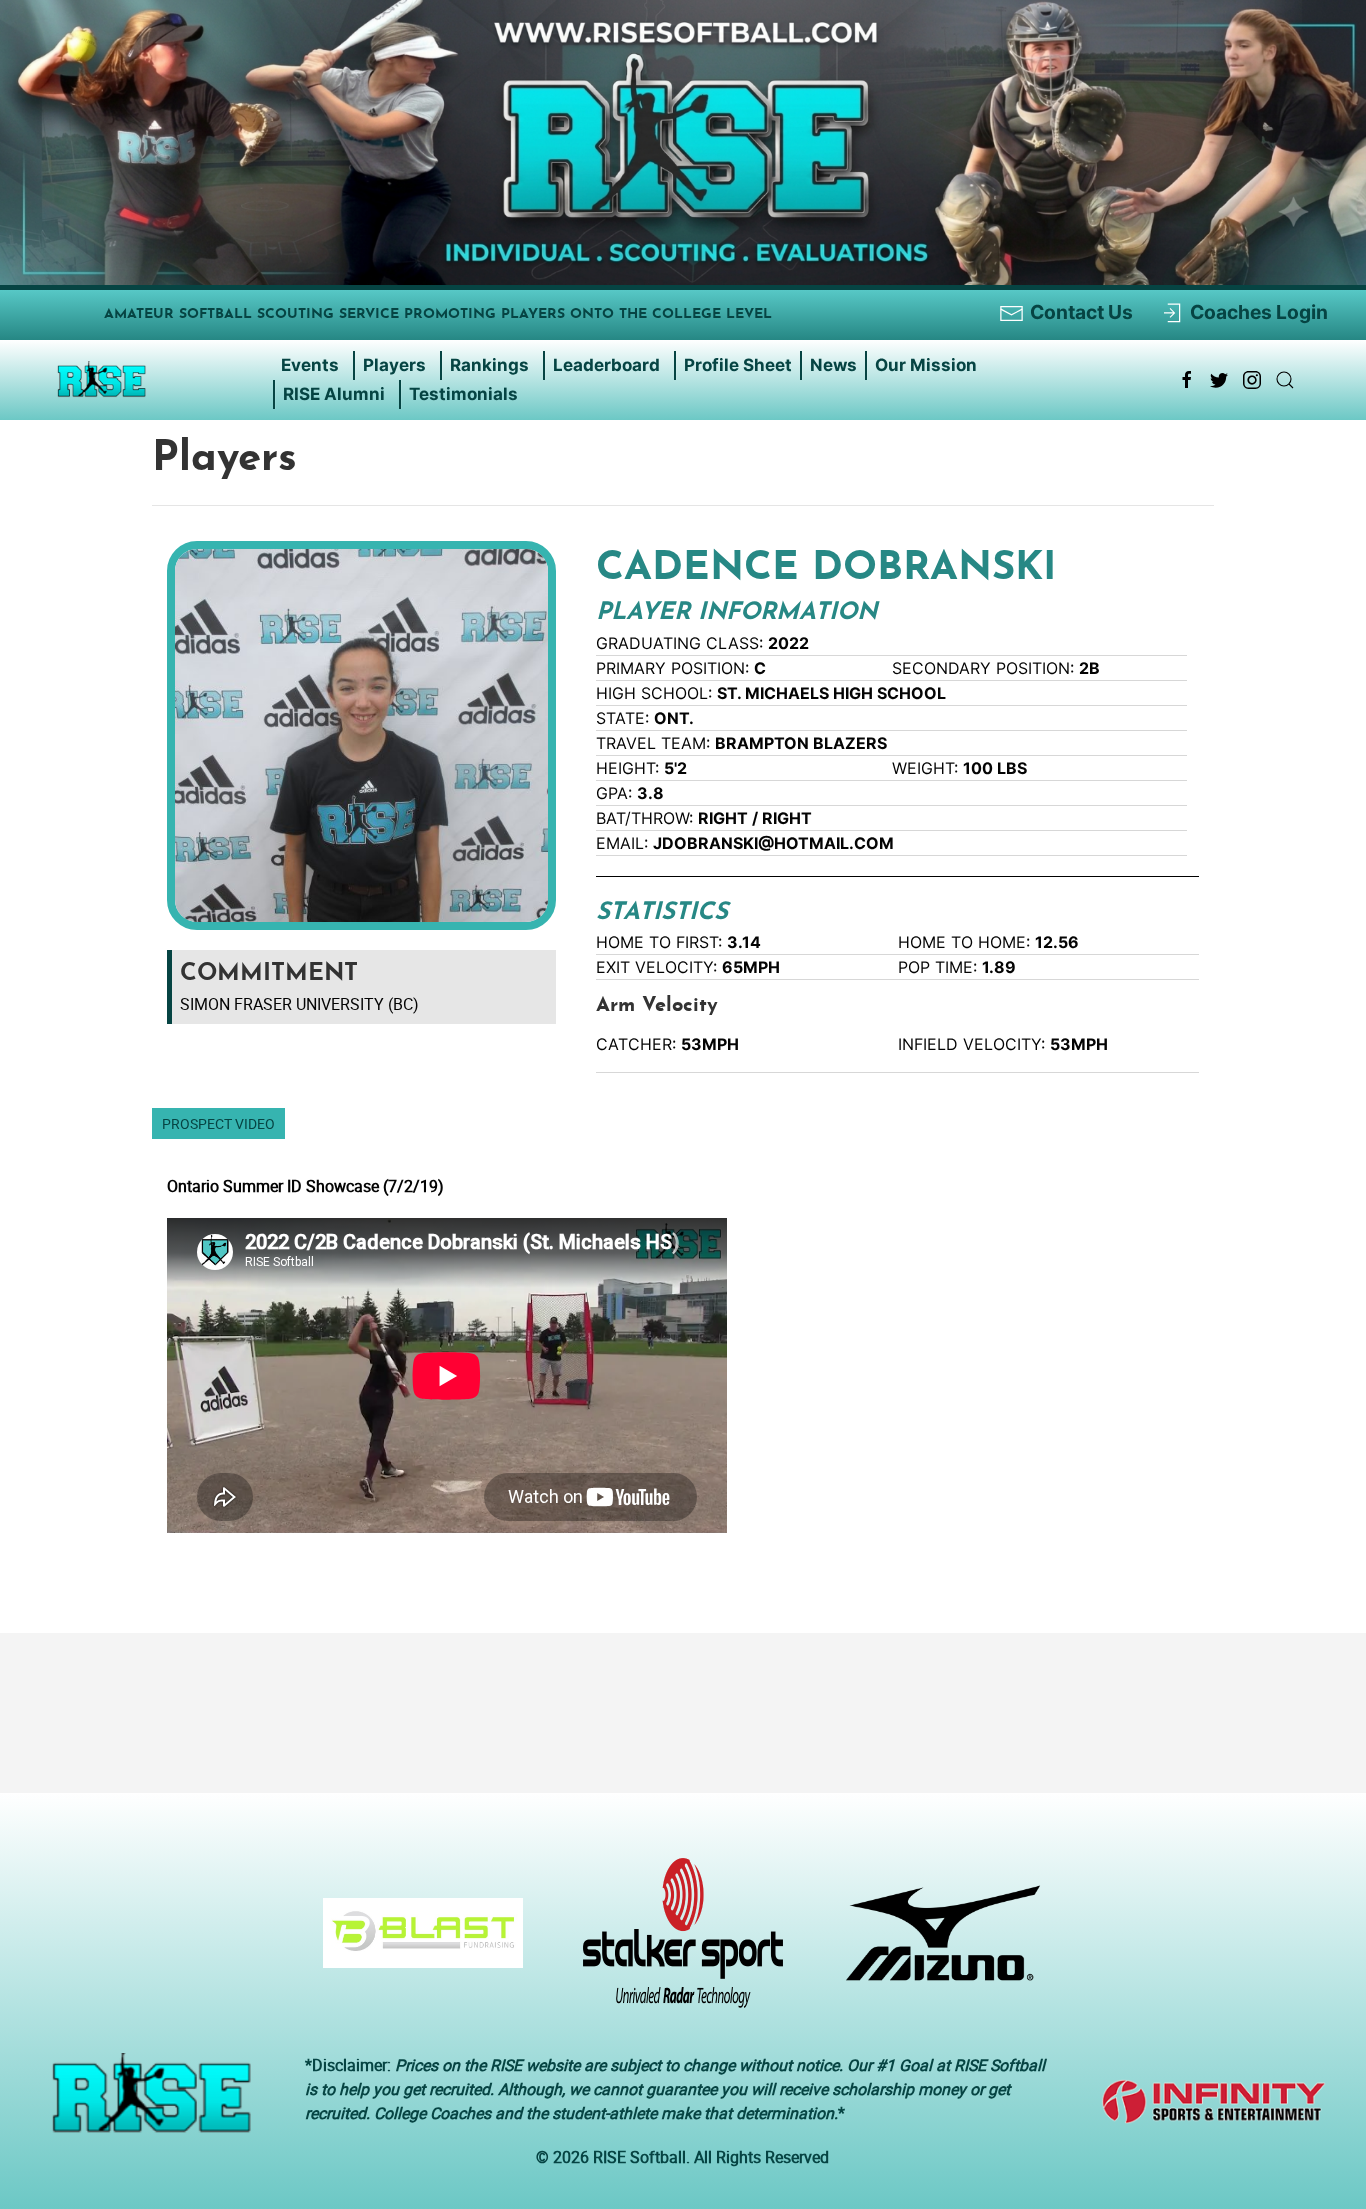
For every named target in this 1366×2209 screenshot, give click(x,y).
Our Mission (926, 365)
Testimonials (463, 394)
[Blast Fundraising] (415, 1943)
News (833, 365)
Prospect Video (218, 1123)
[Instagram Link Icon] (1252, 380)
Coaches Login (1259, 312)
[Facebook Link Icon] (1187, 380)
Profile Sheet (738, 365)
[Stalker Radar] (675, 1943)
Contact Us (1081, 312)
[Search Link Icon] (1285, 380)
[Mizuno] (936, 1943)
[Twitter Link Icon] (1219, 380)
